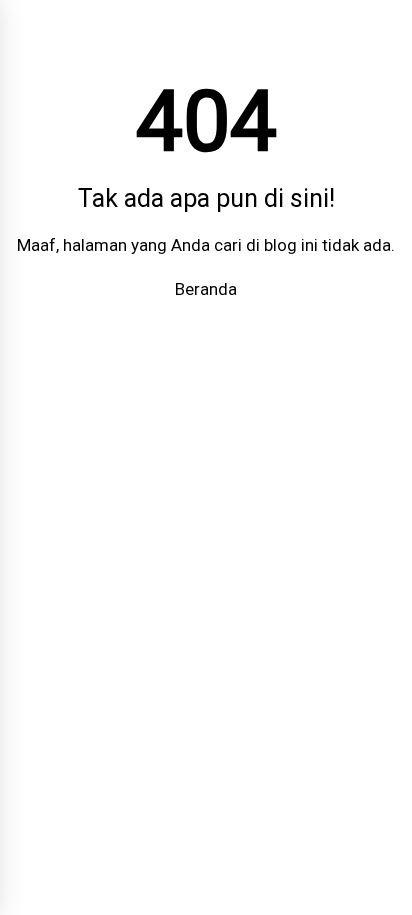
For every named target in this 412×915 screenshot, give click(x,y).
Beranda (206, 289)
